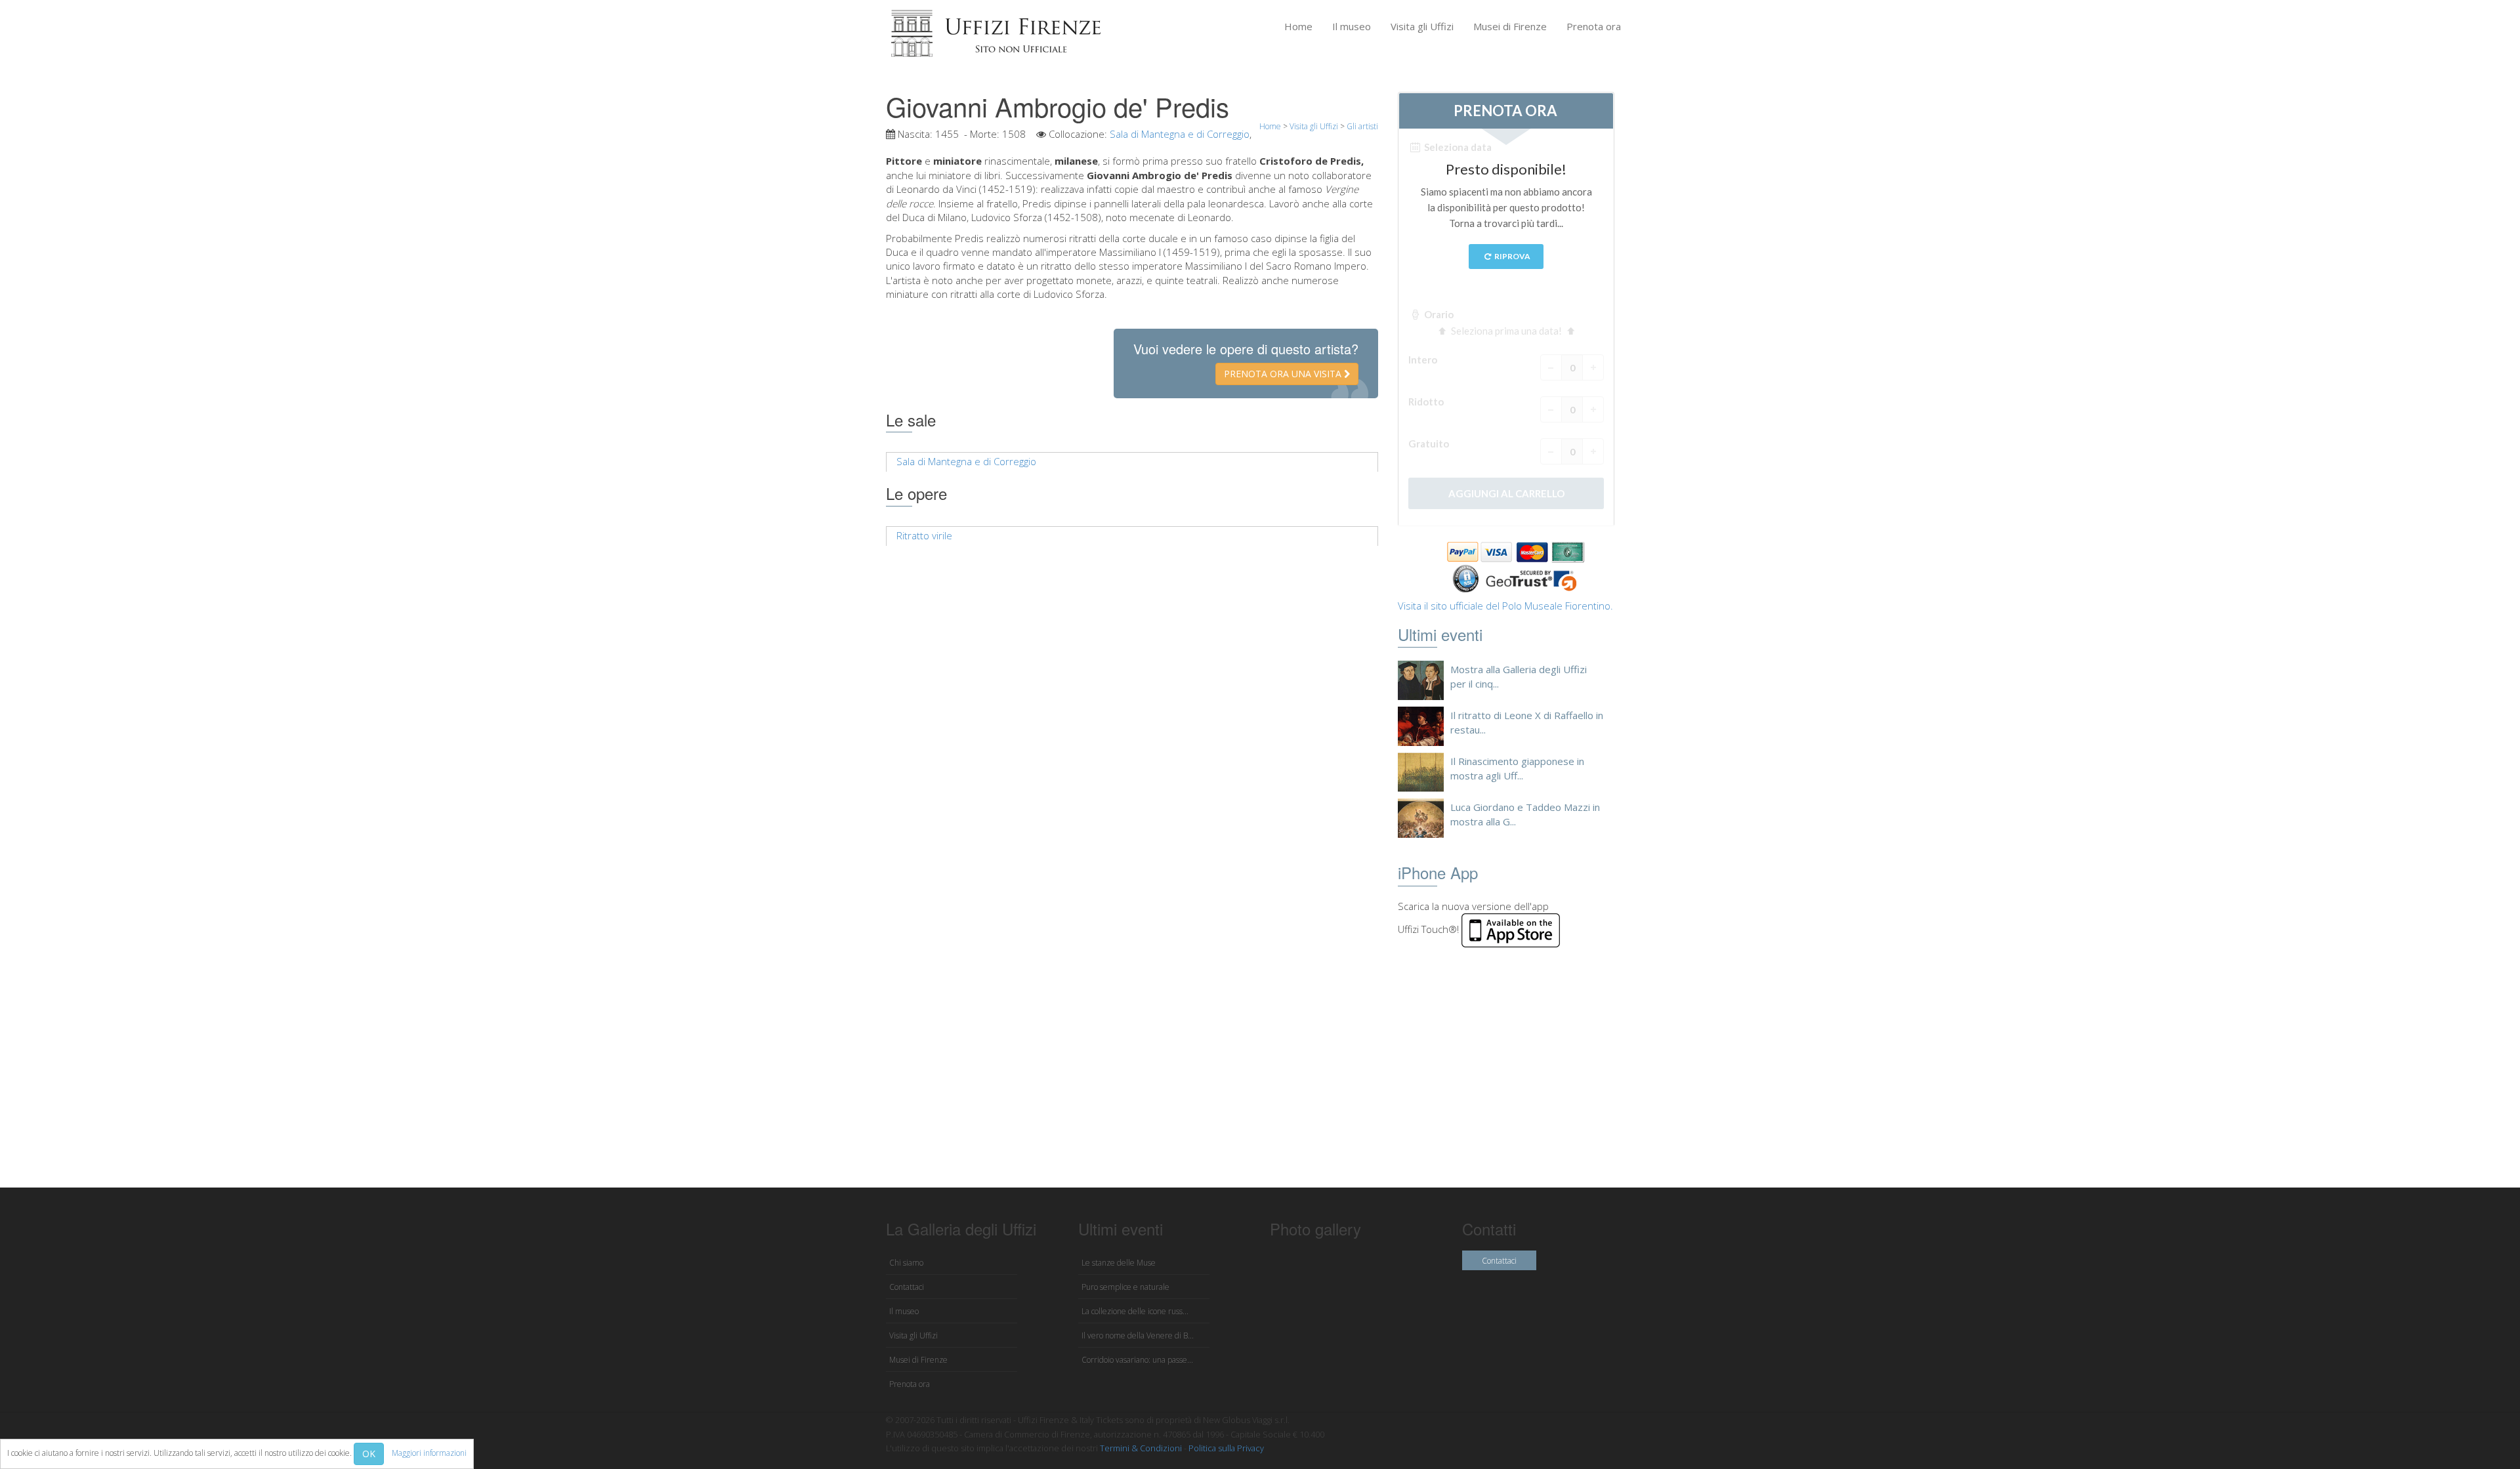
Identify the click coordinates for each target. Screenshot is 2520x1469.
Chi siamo (906, 1263)
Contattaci (907, 1287)
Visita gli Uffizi (1422, 26)
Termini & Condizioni (1141, 1448)
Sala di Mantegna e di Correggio (1180, 134)
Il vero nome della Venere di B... (1138, 1335)
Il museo (1352, 26)
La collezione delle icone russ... (1135, 1311)
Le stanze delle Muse (1119, 1263)
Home (1298, 26)
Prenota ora (1594, 26)
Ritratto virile (924, 535)
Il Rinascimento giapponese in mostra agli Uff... (1517, 768)
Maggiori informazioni (429, 1453)
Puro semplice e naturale (1125, 1287)
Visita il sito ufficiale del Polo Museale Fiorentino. (1505, 606)
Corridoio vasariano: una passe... (1137, 1360)
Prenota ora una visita (1284, 374)
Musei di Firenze (1510, 26)
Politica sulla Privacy (1226, 1448)
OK (369, 1454)
